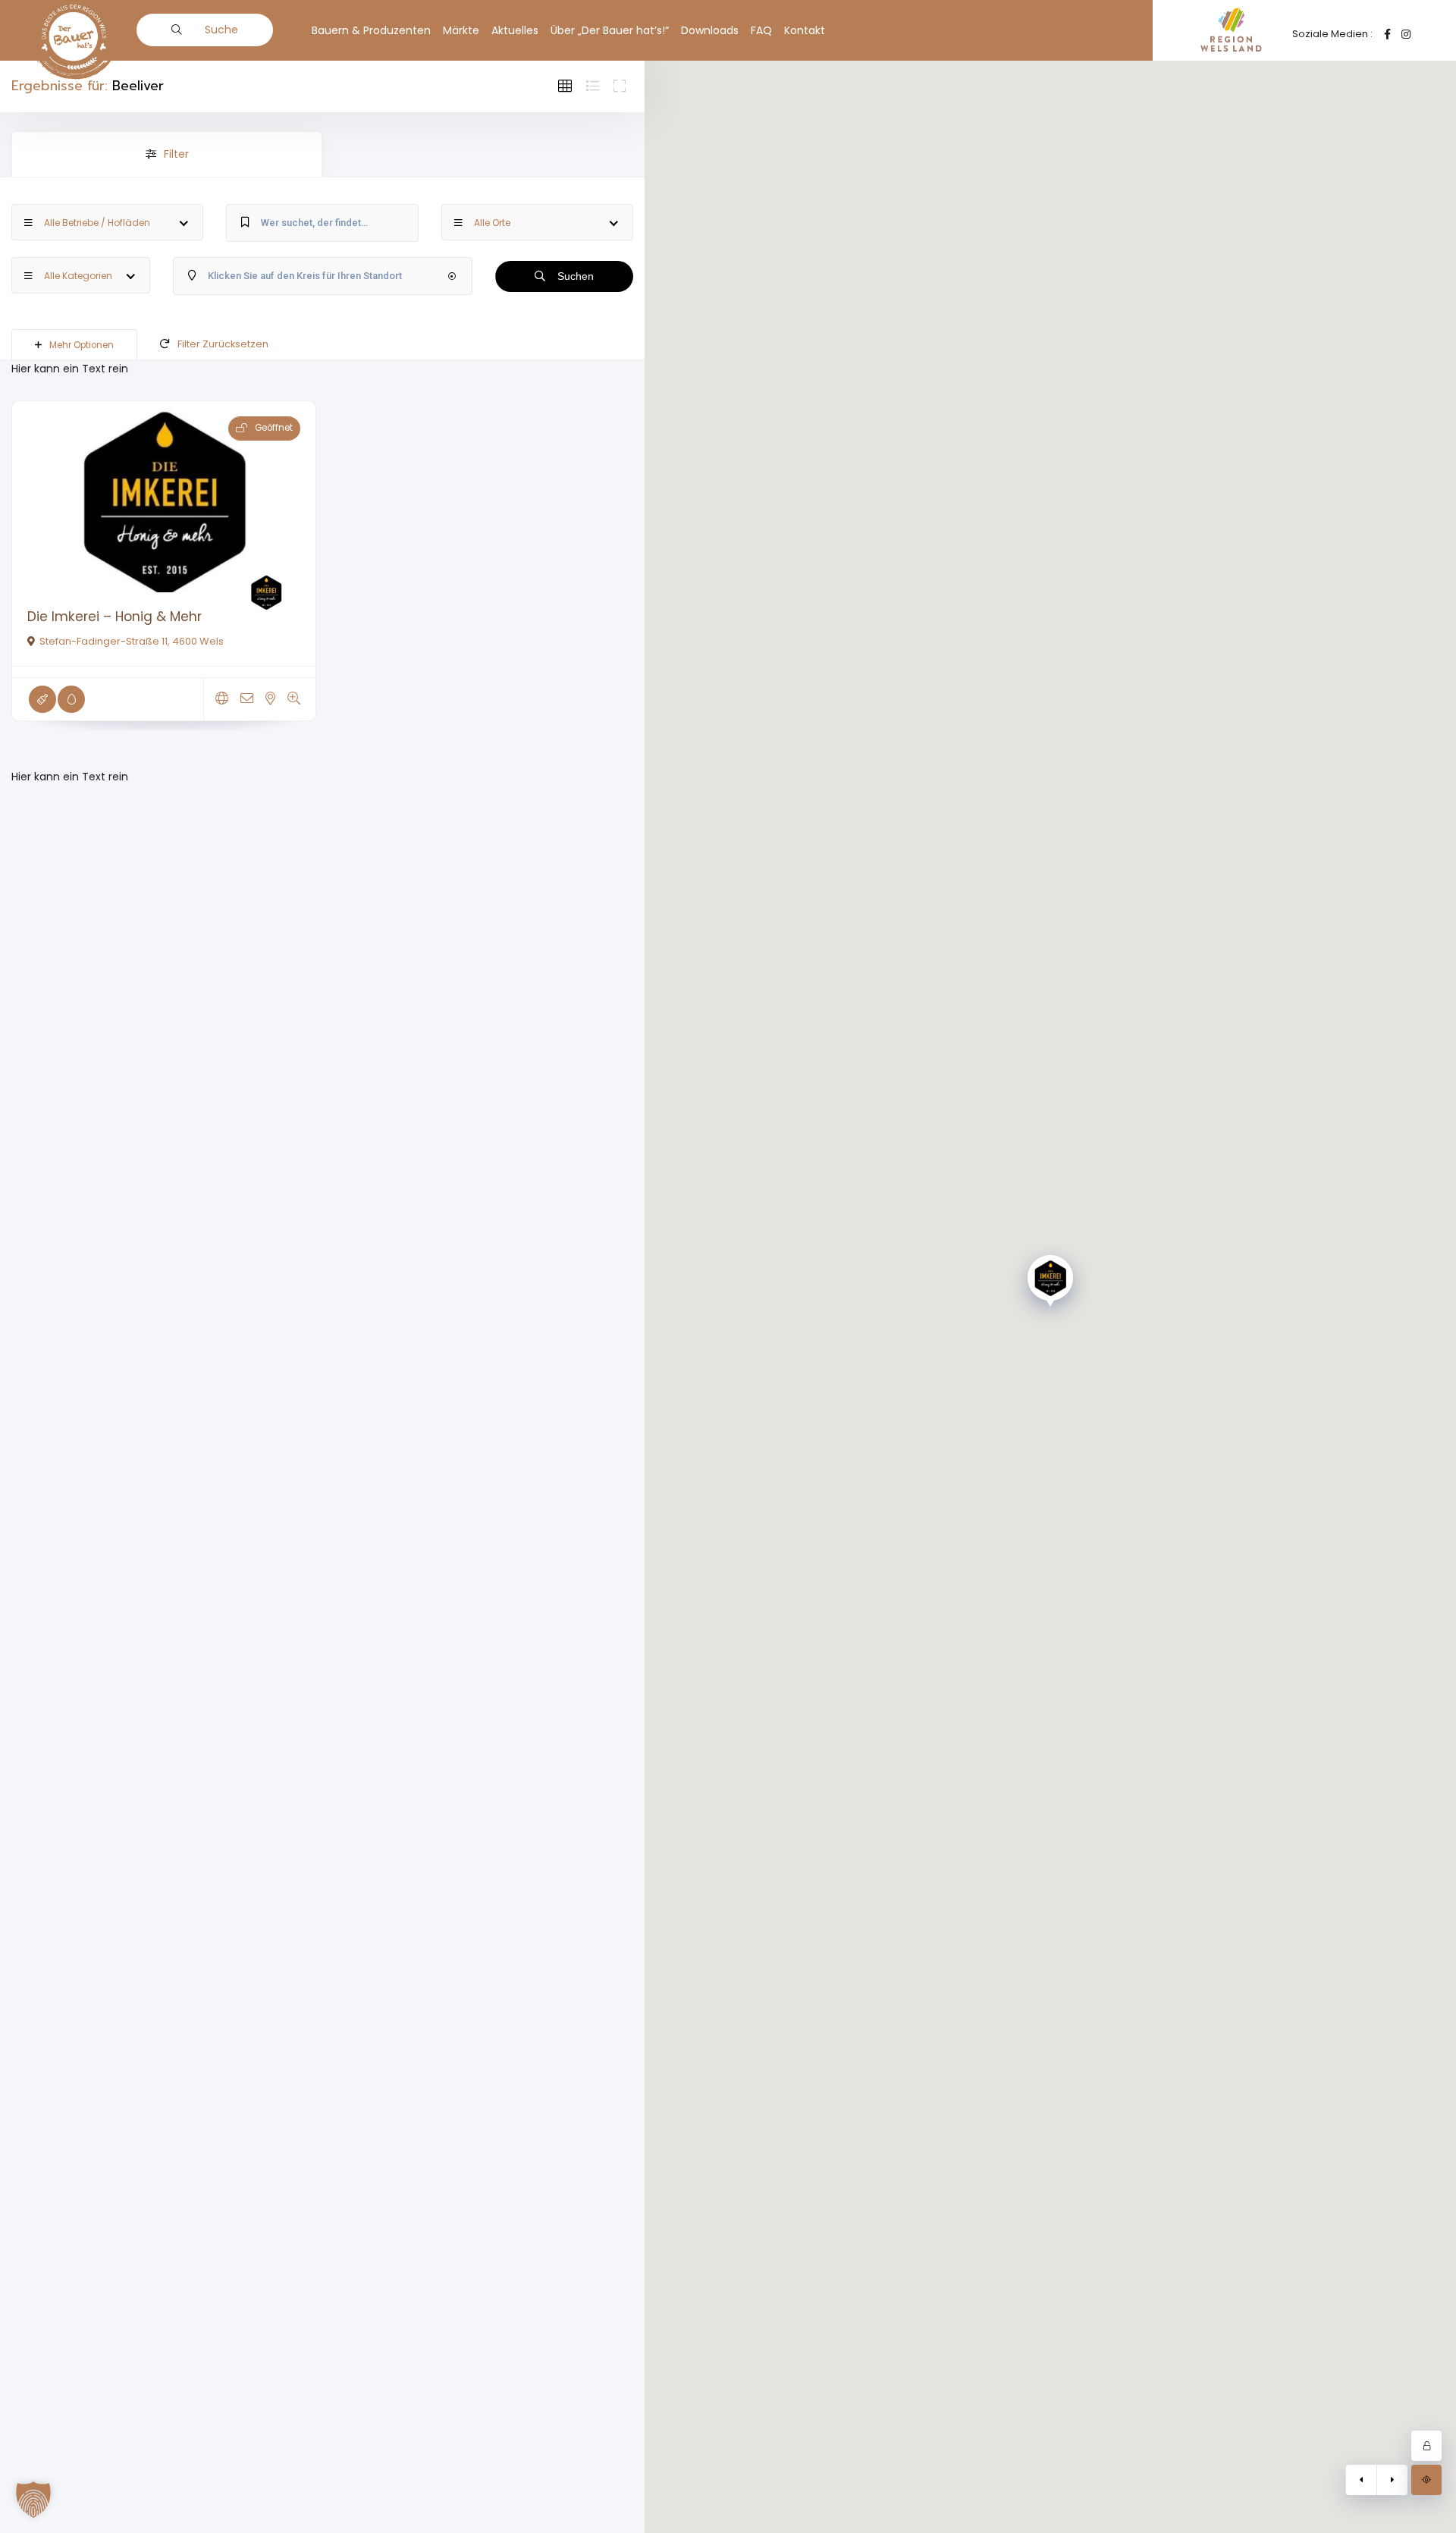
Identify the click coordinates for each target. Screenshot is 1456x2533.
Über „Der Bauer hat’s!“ (610, 30)
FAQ (761, 30)
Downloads (710, 30)
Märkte (461, 30)
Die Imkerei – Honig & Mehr (115, 617)
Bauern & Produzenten (371, 30)
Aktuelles (515, 30)
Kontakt (805, 30)
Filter (176, 154)
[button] (33, 2500)
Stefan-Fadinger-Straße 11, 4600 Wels (132, 641)
